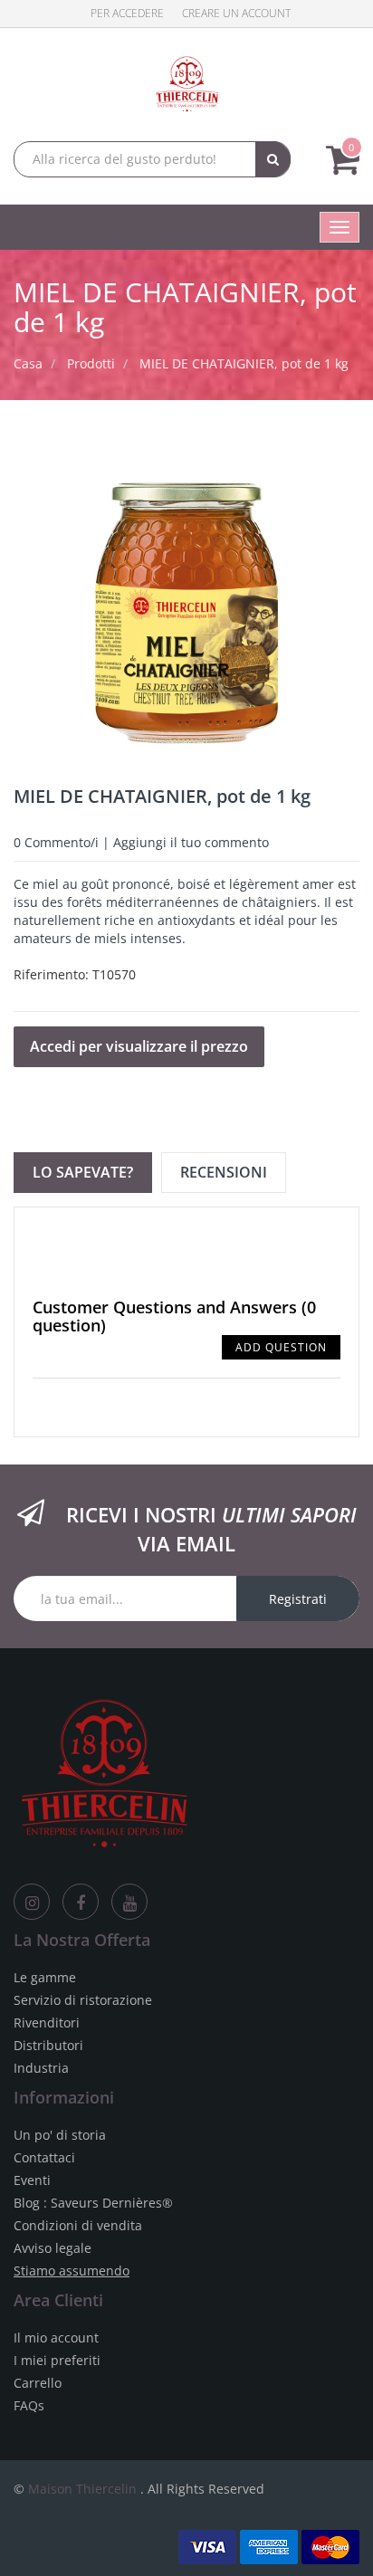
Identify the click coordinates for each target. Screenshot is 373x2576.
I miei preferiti (57, 2360)
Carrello (38, 2383)
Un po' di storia (60, 2135)
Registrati (298, 1599)
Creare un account (236, 13)
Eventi (32, 2180)
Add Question (281, 1347)
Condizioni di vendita (78, 2225)
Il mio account (56, 2337)
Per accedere (127, 13)
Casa (28, 363)
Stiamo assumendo (72, 2271)
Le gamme (45, 1977)
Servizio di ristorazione (83, 2000)
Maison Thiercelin (82, 2489)
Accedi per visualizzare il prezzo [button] (139, 1046)
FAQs (29, 2405)
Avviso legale (53, 2248)
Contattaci (44, 2157)
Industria (41, 2068)
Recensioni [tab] (224, 1172)
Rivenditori (47, 2023)
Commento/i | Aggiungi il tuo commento (141, 842)
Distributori (48, 2045)
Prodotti (91, 363)
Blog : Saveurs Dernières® (93, 2203)
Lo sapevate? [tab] (83, 1172)
